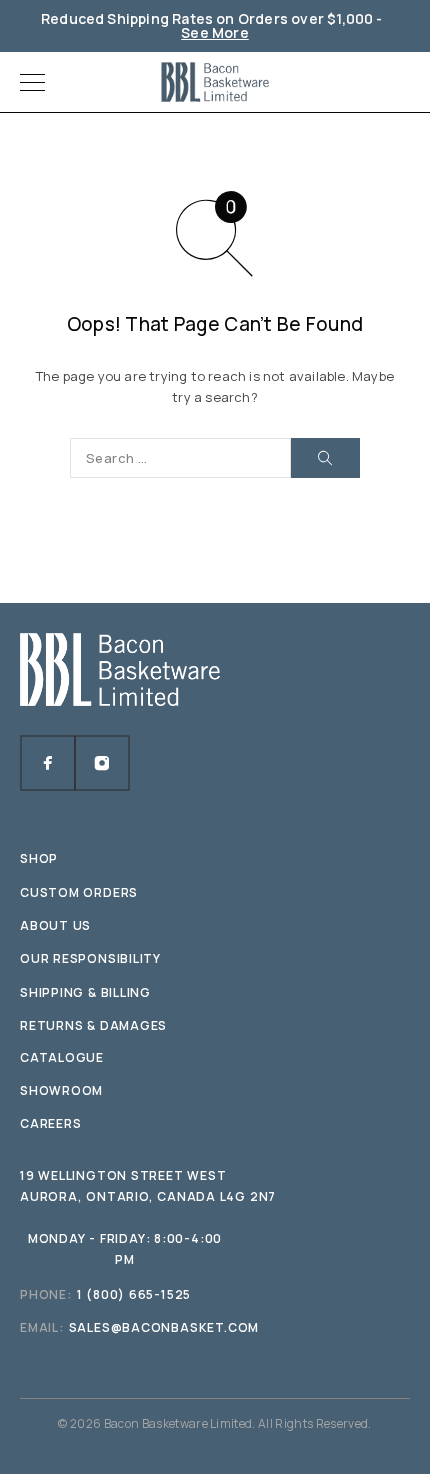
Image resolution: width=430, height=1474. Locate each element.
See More (215, 32)
